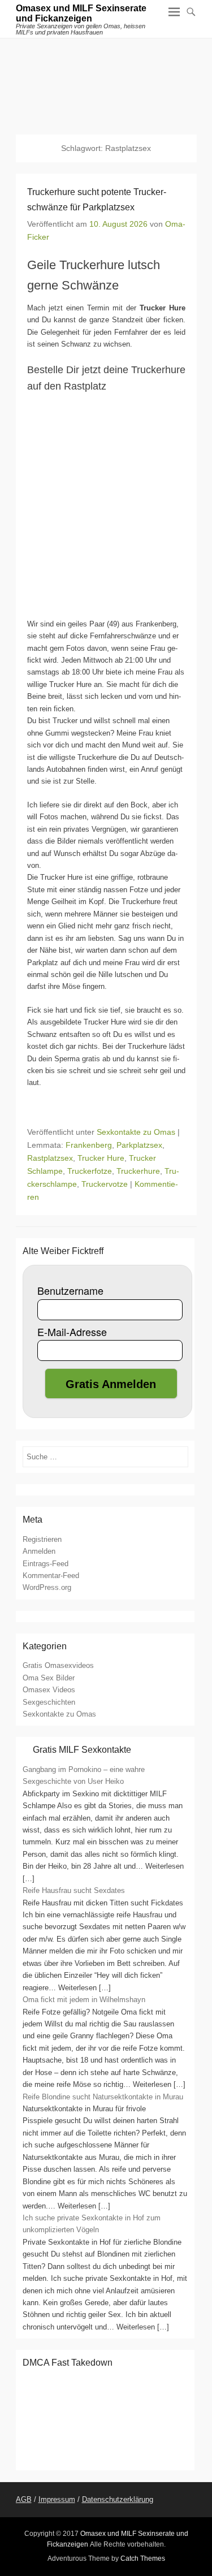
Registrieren (42, 1539)
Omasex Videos (49, 1690)
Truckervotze (105, 1184)
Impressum (57, 2499)
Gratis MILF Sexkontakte (82, 1750)
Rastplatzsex (50, 1158)
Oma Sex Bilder (49, 1678)
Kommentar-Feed (51, 1576)
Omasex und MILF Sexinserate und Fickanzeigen (81, 13)
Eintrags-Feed (46, 1564)
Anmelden (39, 1551)
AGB (24, 2499)
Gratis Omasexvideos (58, 1665)
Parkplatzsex (139, 1145)
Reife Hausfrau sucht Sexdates (74, 1890)
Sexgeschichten (49, 1702)
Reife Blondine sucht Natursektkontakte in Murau (103, 2097)
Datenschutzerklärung (118, 2499)
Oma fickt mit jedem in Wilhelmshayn (84, 2000)
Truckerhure (138, 1171)
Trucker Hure (101, 1158)
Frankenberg (89, 1145)
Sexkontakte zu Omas (136, 1132)
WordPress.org (47, 1587)
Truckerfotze (90, 1171)
